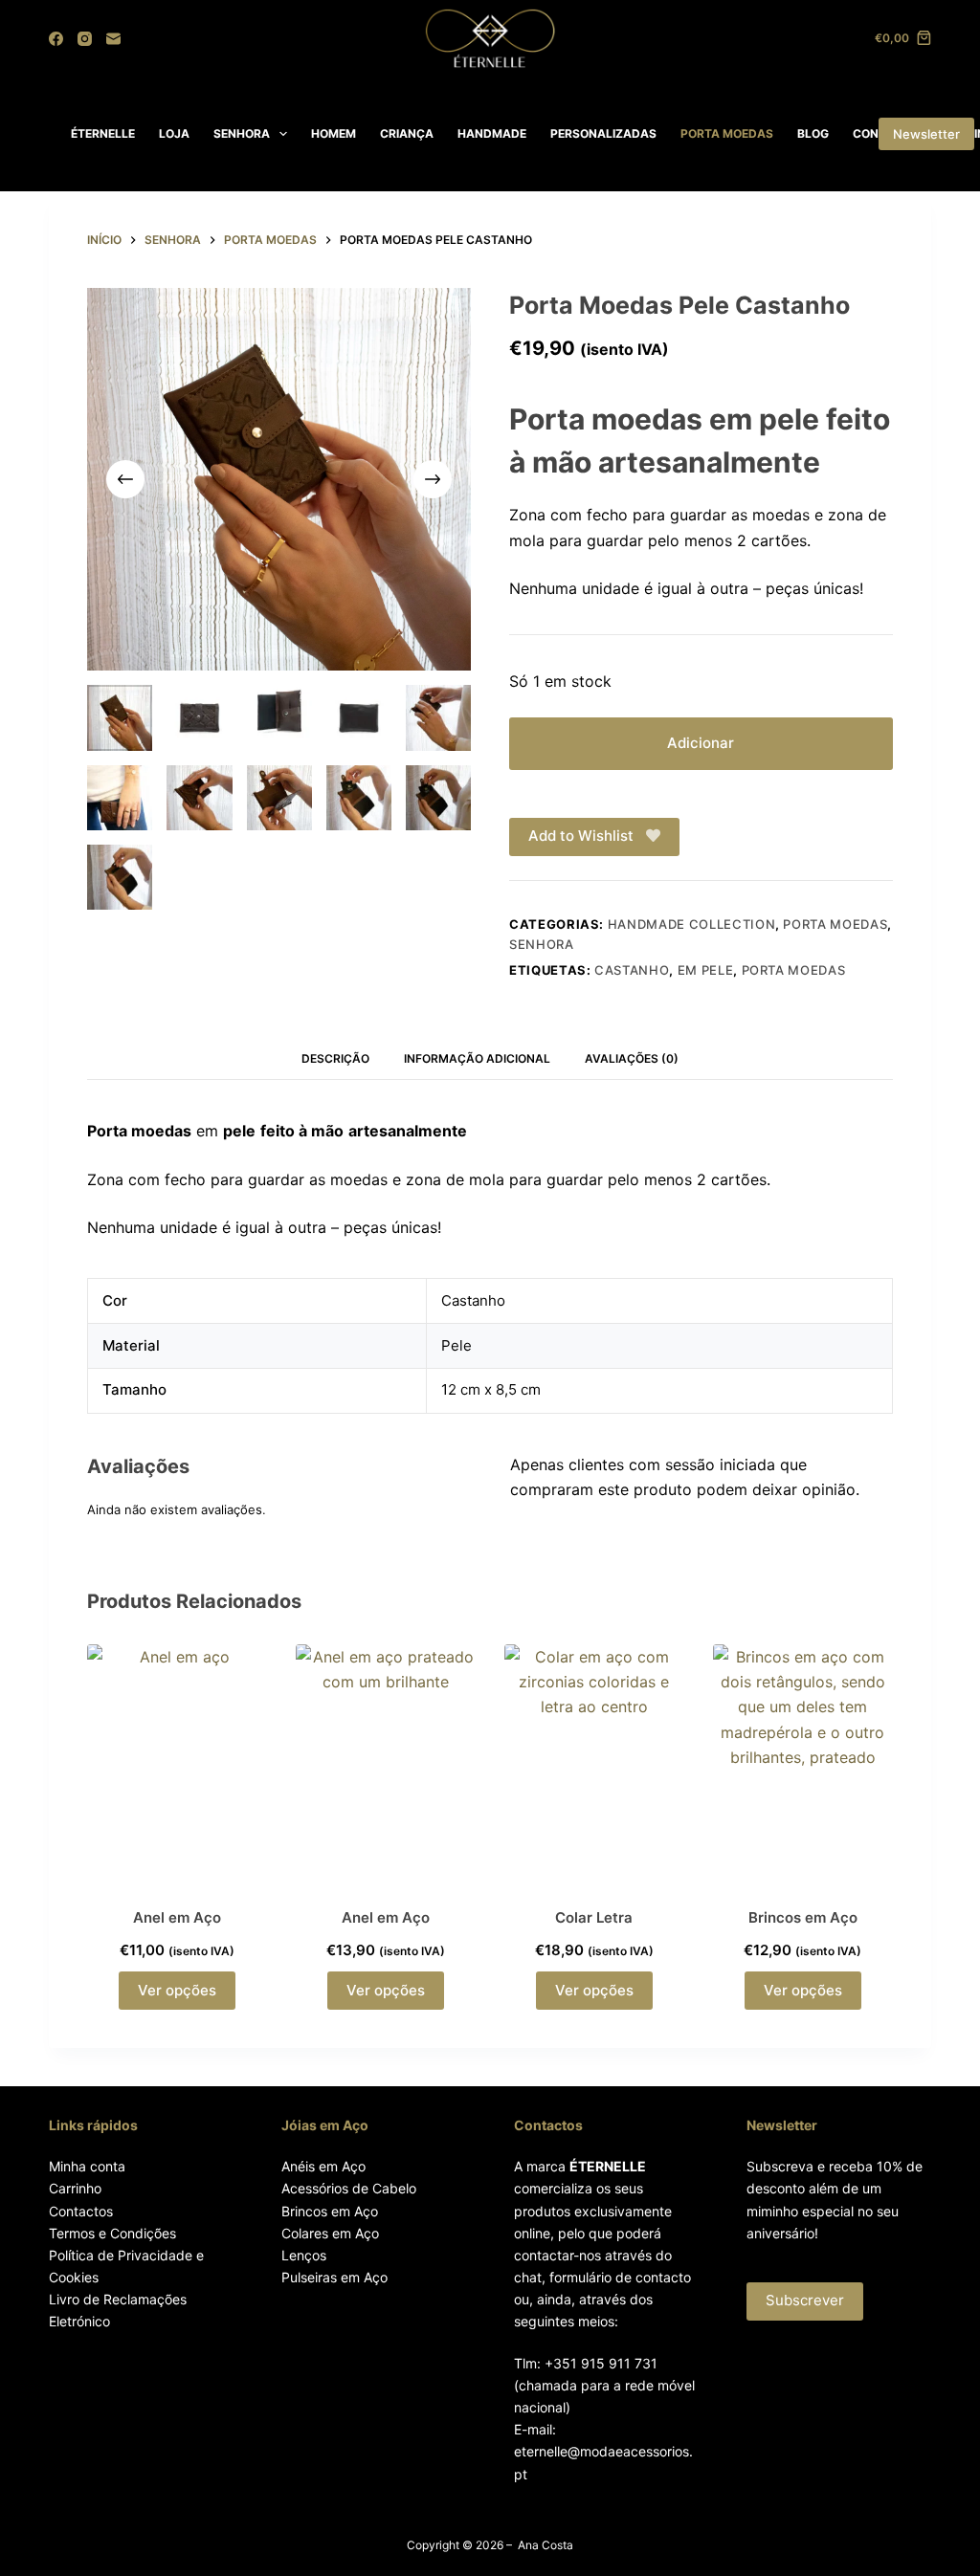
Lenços (304, 2255)
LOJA (174, 133)
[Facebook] (56, 39)
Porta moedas (794, 970)
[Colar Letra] (594, 1764)
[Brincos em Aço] (803, 1764)
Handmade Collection (691, 924)
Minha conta (87, 2166)
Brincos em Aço (803, 1917)
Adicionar (701, 743)
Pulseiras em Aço (334, 2277)
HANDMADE (492, 133)
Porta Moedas (835, 924)
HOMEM (334, 133)
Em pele (706, 970)
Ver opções (177, 1990)
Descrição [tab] (335, 1058)
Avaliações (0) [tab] (632, 1058)
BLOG (813, 133)
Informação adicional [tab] (477, 1058)
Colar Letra (594, 1917)
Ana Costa (546, 2545)
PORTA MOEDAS (727, 133)
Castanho (632, 970)
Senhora (542, 944)
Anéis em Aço (323, 2166)
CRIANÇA (407, 133)
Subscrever (805, 2300)
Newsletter (926, 134)
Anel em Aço (177, 1917)
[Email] (113, 39)
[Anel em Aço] (177, 1764)
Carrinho (75, 2188)
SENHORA (242, 133)
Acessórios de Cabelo (349, 2188)
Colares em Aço (330, 2233)
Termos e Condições (112, 2233)
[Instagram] (85, 39)
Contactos (81, 2211)
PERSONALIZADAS (603, 133)
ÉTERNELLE (103, 133)
